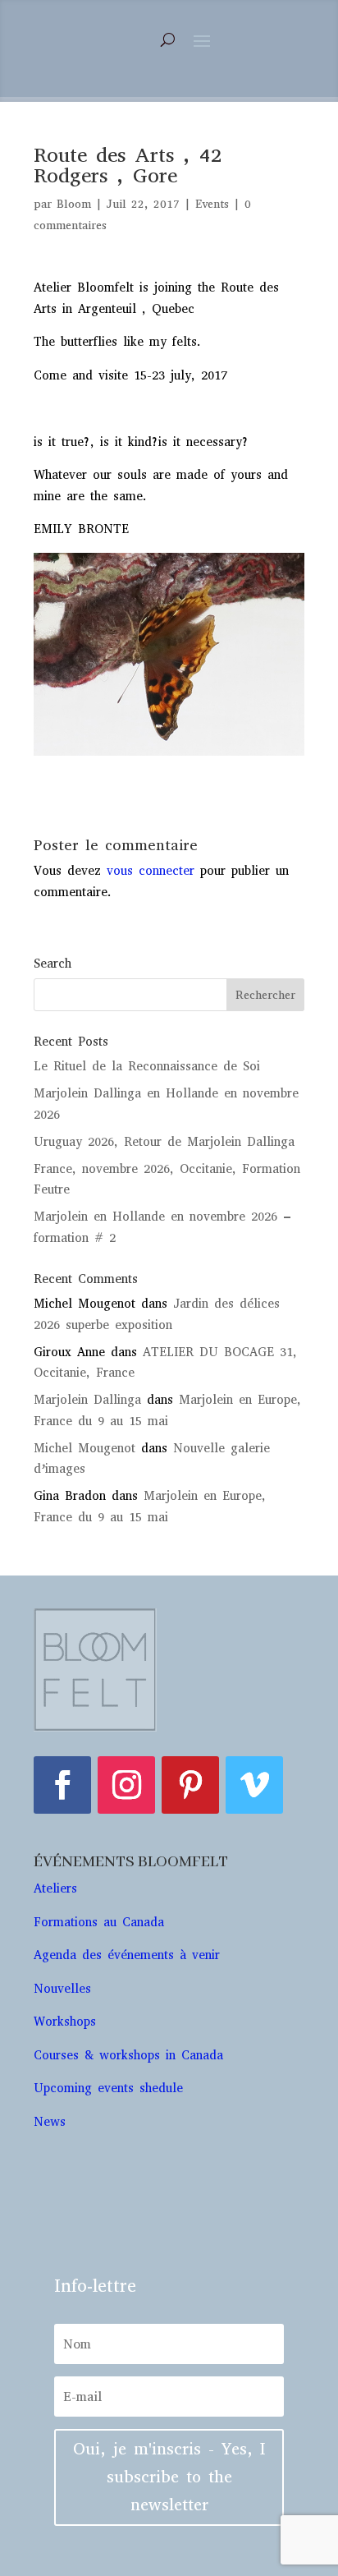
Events (212, 204)
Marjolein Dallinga (87, 1400)
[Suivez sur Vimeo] (254, 1785)
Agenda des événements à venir (127, 1955)
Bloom (74, 204)
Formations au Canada (99, 1922)
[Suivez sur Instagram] (126, 1785)
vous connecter (151, 871)
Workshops (68, 2022)
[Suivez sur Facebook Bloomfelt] (62, 1785)
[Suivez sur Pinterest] (190, 1785)
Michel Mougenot (84, 1448)
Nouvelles (62, 1989)
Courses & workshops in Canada (128, 2055)
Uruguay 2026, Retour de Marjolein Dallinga (164, 1142)
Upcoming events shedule (108, 2088)
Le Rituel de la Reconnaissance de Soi (147, 1066)
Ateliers (58, 1888)
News (50, 2122)
